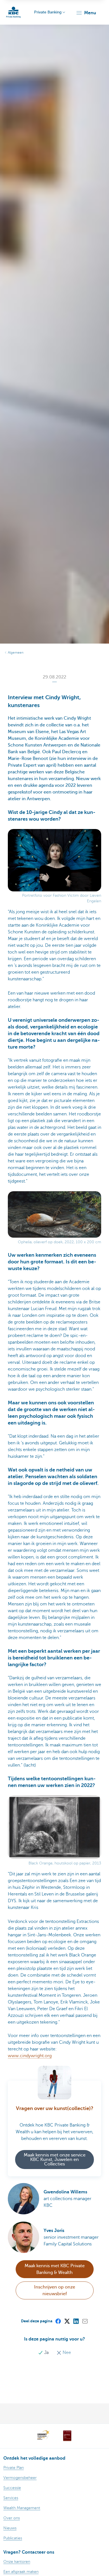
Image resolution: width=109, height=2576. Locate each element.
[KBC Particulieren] (13, 12)
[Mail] (85, 2321)
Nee (66, 2353)
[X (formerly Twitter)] (67, 2321)
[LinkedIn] (76, 2321)
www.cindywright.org (30, 2056)
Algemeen (16, 653)
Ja (46, 2353)
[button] (86, 13)
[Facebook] (58, 2321)
